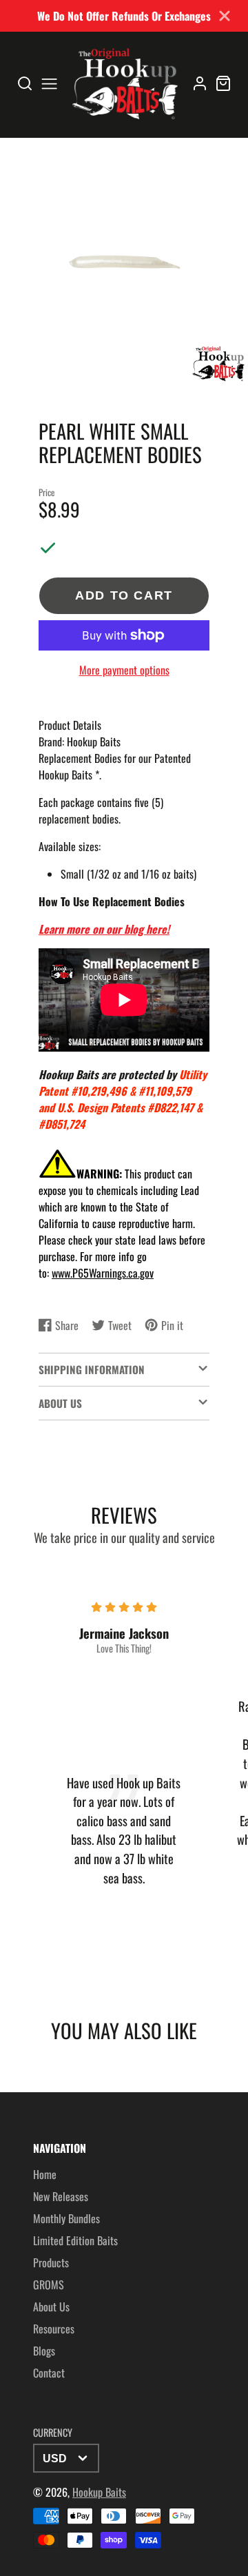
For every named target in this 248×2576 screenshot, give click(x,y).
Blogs (44, 2351)
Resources (54, 2329)
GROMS (49, 2284)
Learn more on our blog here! (104, 929)
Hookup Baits (99, 2492)
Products (51, 2262)
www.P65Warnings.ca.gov (103, 1273)
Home (45, 2174)
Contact (49, 2373)
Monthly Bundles (66, 2218)
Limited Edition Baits (75, 2240)
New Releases (61, 2196)
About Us (51, 2307)
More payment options (124, 670)
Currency (53, 2432)
